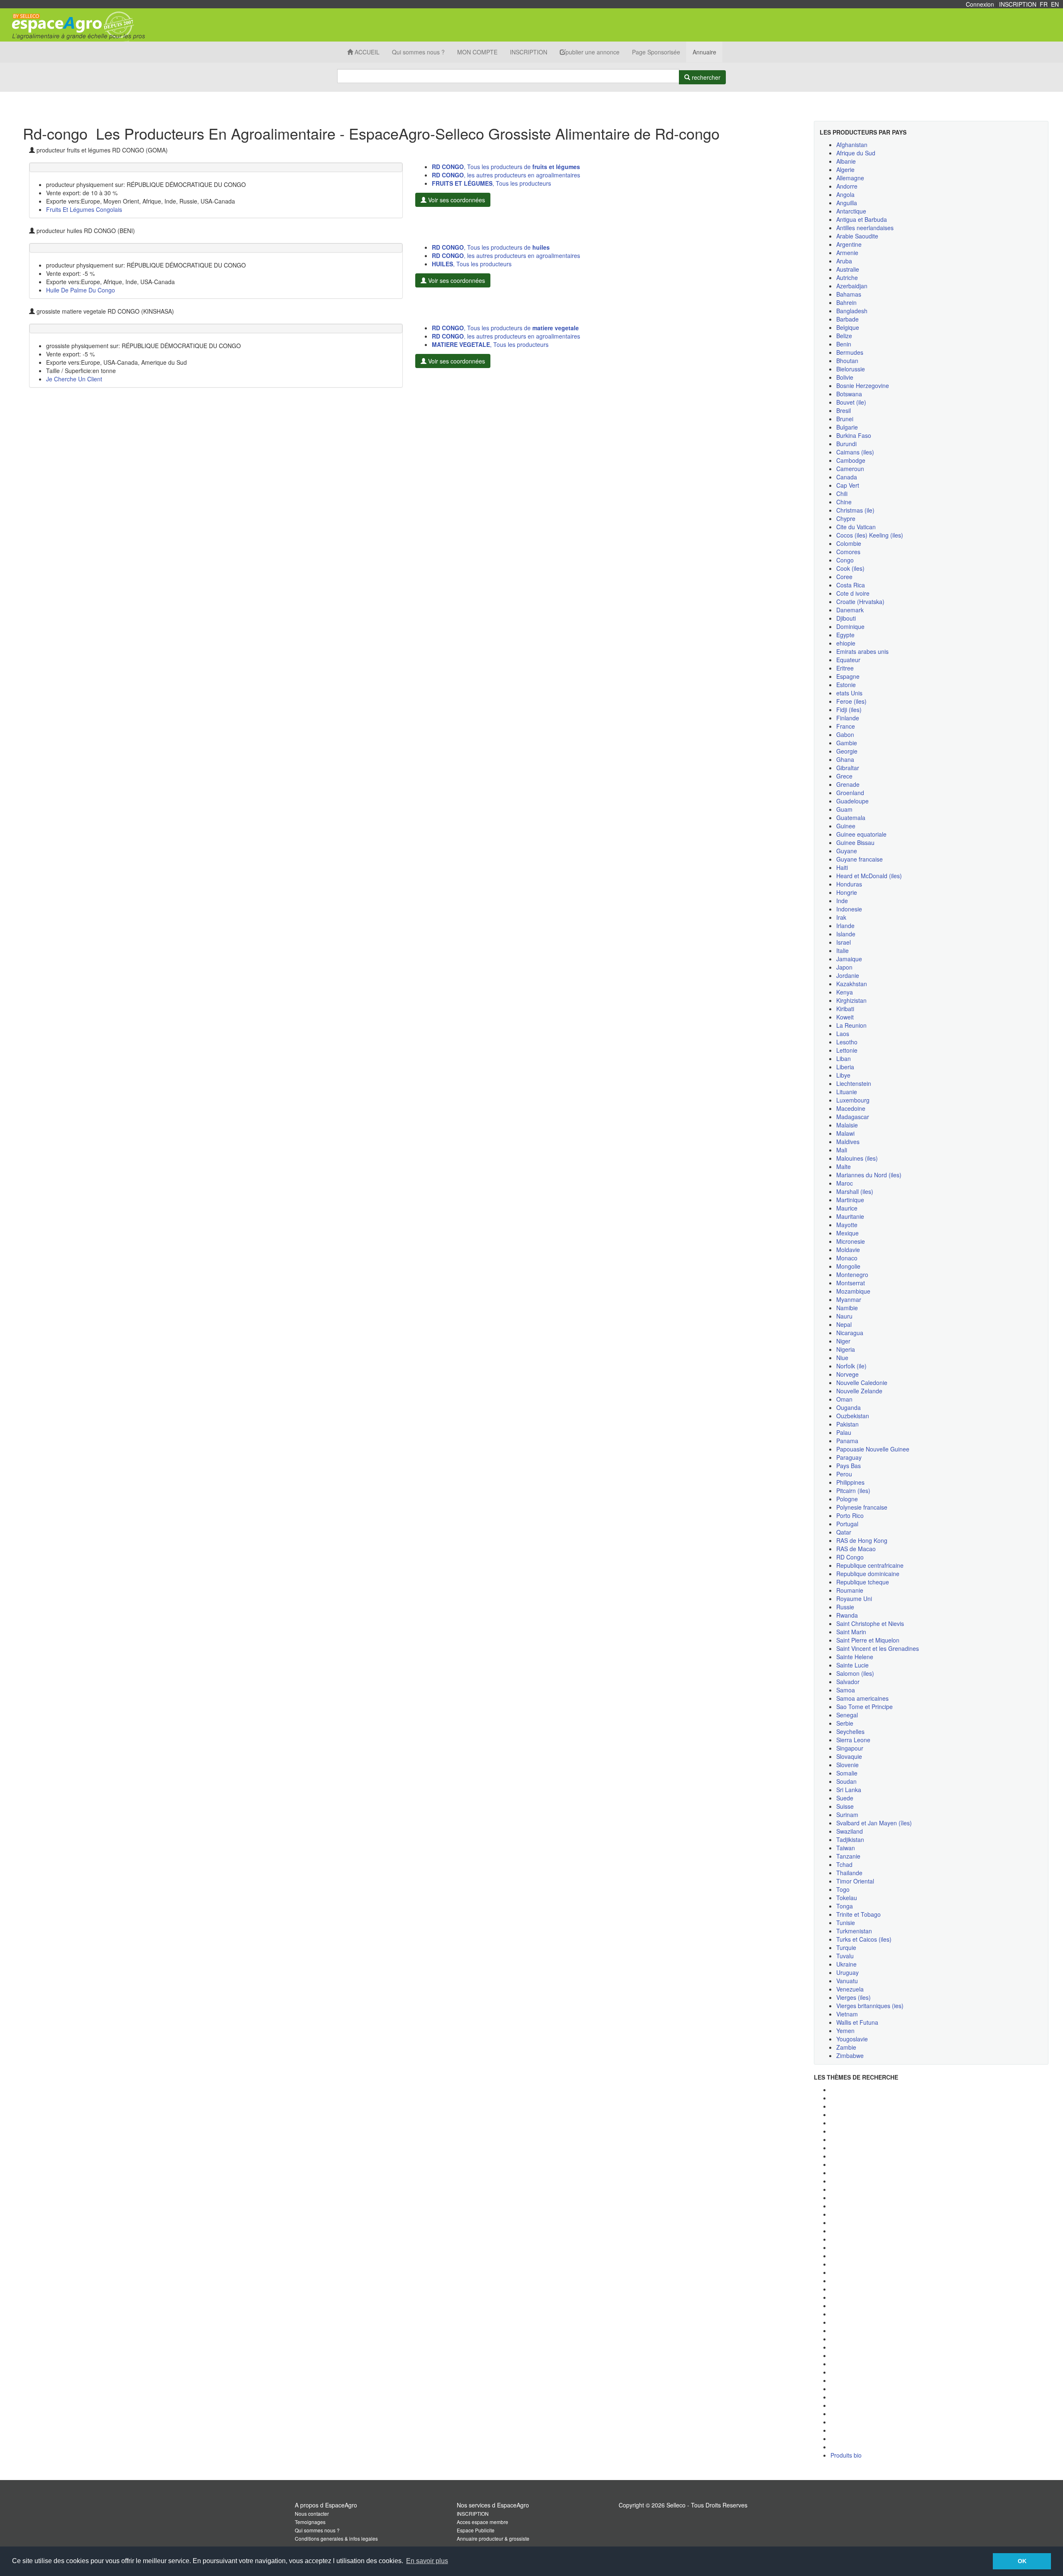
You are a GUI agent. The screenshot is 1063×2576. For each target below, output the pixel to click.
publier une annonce (593, 52)
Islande (846, 934)
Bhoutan (847, 361)
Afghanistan (852, 145)
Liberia (845, 1067)
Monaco (847, 1258)
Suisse (845, 1806)
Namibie (847, 1308)
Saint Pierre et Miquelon (868, 1640)
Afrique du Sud (856, 153)
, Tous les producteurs (491, 183)
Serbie (845, 1723)
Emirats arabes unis (862, 651)
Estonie (846, 685)
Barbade (847, 319)
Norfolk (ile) (851, 1366)
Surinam (847, 1815)
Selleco (676, 2505)
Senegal (847, 1715)
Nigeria (846, 1349)
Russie (845, 1607)
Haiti (842, 867)
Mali (842, 1150)
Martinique (850, 1200)
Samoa (846, 1690)
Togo (843, 1889)
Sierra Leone (853, 1740)
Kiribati (845, 1009)
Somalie (847, 1773)
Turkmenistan (854, 1931)
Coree (844, 577)
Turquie (846, 1947)
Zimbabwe (850, 2055)
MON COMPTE (477, 52)
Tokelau (847, 1898)
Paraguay (849, 1457)
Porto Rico (850, 1515)
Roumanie (850, 1590)
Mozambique (853, 1291)
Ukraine (846, 1964)
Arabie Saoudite (857, 236)
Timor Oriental (855, 1881)
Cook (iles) (850, 568)
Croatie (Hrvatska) (860, 602)
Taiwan (846, 1848)
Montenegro (852, 1274)
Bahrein (846, 302)
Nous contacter (312, 2513)
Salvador (848, 1682)
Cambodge (851, 460)
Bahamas (849, 294)
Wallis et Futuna (857, 2022)
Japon (844, 967)
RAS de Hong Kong (862, 1540)
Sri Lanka (849, 1790)
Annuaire (704, 52)
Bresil (844, 410)
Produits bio (846, 2455)
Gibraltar (848, 768)
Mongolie (848, 1266)
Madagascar (853, 1117)
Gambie (847, 743)
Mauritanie (850, 1216)
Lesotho (847, 1042)
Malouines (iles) (857, 1158)
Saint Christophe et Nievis (870, 1623)
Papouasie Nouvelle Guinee (873, 1449)
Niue (842, 1358)
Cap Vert (848, 485)
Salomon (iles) (855, 1673)
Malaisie (847, 1125)
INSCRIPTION (1018, 4)
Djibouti (846, 618)
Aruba (844, 261)
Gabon (845, 734)
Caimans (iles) (855, 452)
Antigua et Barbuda (862, 219)
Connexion (980, 4)
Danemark (850, 610)
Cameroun (850, 469)
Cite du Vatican (856, 527)
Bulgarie (847, 427)
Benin (844, 344)
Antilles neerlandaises (865, 228)
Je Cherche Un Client (74, 379)
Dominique (850, 626)
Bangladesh (852, 311)
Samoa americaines (862, 1698)
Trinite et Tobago (858, 1914)
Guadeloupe (852, 801)
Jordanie (848, 975)
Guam (844, 809)
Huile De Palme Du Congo (81, 290)
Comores (848, 552)
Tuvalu (845, 1956)
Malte (844, 1166)
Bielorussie (851, 369)
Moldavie (848, 1250)
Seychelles (850, 1731)
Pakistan (847, 1424)
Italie (843, 950)
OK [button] (1022, 2561)
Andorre (847, 186)
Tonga (845, 1906)
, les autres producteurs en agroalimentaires (506, 175)
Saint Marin (851, 1632)
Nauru (844, 1316)
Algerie (845, 169)
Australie (848, 269)
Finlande (848, 718)
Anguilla (847, 203)
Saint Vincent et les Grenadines (878, 1648)
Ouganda (849, 1407)
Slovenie (847, 1765)
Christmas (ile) (855, 510)
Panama (847, 1441)
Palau (844, 1432)
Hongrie (847, 892)
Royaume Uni (854, 1599)
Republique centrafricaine (870, 1565)
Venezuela (850, 1989)
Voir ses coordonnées (456, 200)
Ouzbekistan (853, 1416)
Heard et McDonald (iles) (869, 876)
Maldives (848, 1142)
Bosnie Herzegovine (863, 386)
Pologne (847, 1499)
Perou (844, 1474)
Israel (844, 942)
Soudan (846, 1781)
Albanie (846, 161)
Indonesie (849, 909)
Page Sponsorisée (656, 52)
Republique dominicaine (868, 1574)
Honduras (849, 884)
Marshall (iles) (855, 1191)
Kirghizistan (851, 1000)
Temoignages (310, 2522)
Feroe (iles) (851, 701)
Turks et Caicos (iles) (864, 1939)
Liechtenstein (854, 1083)
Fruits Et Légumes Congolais (84, 209)
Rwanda (847, 1615)
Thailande (849, 1873)
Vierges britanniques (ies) (870, 2006)
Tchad (844, 1864)
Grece (844, 776)
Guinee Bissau (855, 842)
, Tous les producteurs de (506, 167)
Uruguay (847, 1972)
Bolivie (845, 377)
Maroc (845, 1183)
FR (1044, 4)
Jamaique (849, 959)
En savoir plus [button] (427, 2561)
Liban (844, 1058)
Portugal (847, 1524)
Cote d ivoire (853, 593)
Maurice (847, 1208)
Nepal (844, 1324)
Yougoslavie (852, 2039)
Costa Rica (851, 585)
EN (1055, 4)
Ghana (845, 759)
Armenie (847, 253)
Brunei (845, 419)
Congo (845, 560)
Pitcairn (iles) (853, 1491)
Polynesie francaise (862, 1507)
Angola (845, 194)
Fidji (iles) (849, 710)
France (846, 726)
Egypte (845, 635)
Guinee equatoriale (861, 834)
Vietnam (847, 2014)
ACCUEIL (366, 52)
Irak (841, 917)
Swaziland (850, 1831)
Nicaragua (850, 1333)
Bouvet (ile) (851, 402)
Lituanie (847, 1092)
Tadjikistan (850, 1839)
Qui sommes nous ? (418, 52)
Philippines (850, 1482)
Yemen (845, 2031)
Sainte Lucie (852, 1665)
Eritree (845, 668)
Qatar (844, 1532)
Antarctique (851, 211)
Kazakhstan (852, 984)
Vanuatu (847, 1981)
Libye (843, 1075)
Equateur (848, 660)
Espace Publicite (476, 2530)
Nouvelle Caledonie (862, 1383)
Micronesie (851, 1241)
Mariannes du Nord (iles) (869, 1175)
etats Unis (849, 693)
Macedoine (851, 1108)
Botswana (849, 394)
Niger (843, 1341)
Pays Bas (849, 1466)
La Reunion (851, 1025)
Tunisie (846, 1923)
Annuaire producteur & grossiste (493, 2538)
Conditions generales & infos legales (336, 2538)
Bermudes (850, 352)
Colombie (849, 543)
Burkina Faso (854, 435)
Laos (843, 1034)
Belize (844, 336)
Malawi (845, 1133)
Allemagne (850, 178)
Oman (844, 1399)
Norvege (847, 1374)
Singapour (850, 1748)
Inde (842, 901)
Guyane (847, 851)
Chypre (846, 518)
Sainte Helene (855, 1657)
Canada (847, 477)
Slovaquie (849, 1756)
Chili (842, 494)
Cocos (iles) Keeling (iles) (870, 535)
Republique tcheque (863, 1582)
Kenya (845, 992)
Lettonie (847, 1050)
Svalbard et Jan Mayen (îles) (874, 1823)
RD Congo (850, 1557)
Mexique (847, 1233)
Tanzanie (848, 1856)
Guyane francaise (860, 859)
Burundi (846, 444)
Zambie (846, 2047)
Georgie (847, 751)
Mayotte (847, 1225)
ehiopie (846, 643)
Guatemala (851, 818)
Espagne (848, 676)
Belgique (848, 327)
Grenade (848, 784)
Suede (845, 1798)
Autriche (847, 277)
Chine (844, 502)
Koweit (845, 1017)
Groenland (850, 793)
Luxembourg (853, 1100)
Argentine (849, 244)
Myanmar (849, 1299)
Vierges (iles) (854, 1997)
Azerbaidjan (852, 286)
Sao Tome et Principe (865, 1707)
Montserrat (851, 1283)
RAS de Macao (856, 1549)
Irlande (845, 926)
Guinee (846, 826)
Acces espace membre (483, 2522)
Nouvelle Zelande (859, 1391)
